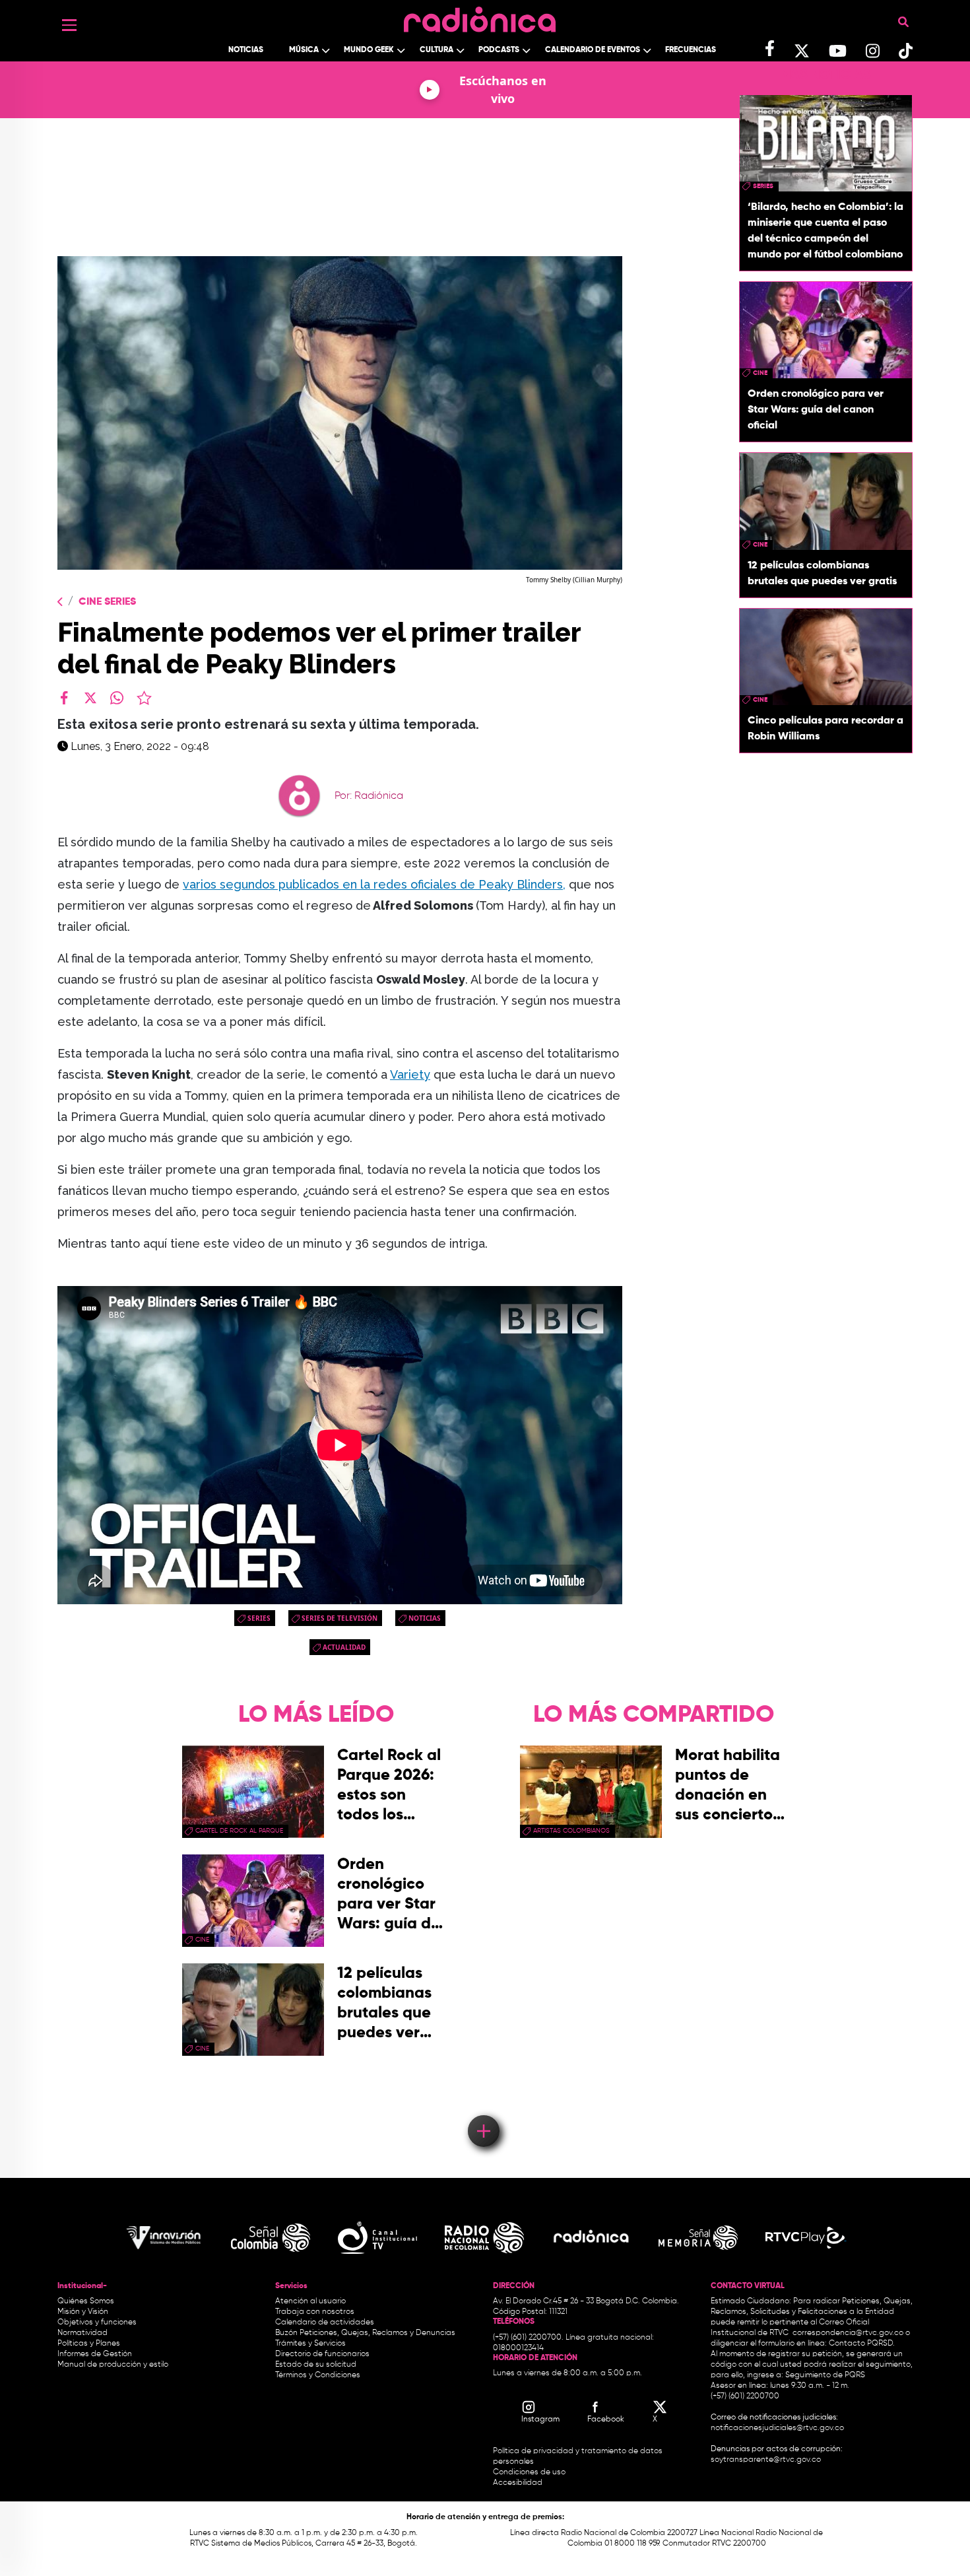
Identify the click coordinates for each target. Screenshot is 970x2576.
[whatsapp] (117, 698)
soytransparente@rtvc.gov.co (766, 2460)
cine (760, 373)
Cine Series (107, 602)
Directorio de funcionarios (322, 2354)
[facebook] (64, 698)
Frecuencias (691, 50)
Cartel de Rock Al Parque (239, 1831)
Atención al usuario (310, 2301)
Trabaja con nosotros (315, 2312)
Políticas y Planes (89, 2344)
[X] (90, 698)
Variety (410, 1074)
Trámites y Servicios (310, 2344)
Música (304, 50)
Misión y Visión (83, 2312)
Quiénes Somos (86, 2301)
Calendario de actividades (325, 2322)
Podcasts (499, 50)
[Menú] (69, 25)
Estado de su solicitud (316, 2365)
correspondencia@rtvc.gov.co (848, 2333)
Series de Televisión (339, 1618)
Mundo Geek (369, 50)
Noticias (246, 50)
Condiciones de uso (529, 2472)
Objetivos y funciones (97, 2322)
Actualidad (344, 1647)
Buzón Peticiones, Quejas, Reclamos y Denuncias (365, 2333)
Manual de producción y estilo (113, 2365)
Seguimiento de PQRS (825, 2375)
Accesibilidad (519, 2483)
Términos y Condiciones (318, 2375)
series (259, 1618)
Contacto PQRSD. (862, 2344)
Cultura (436, 50)
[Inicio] (480, 16)
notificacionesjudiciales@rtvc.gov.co (777, 2428)
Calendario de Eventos (593, 50)
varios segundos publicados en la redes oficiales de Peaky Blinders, (374, 884)
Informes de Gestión (95, 2354)
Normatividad (82, 2333)
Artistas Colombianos (571, 1831)
